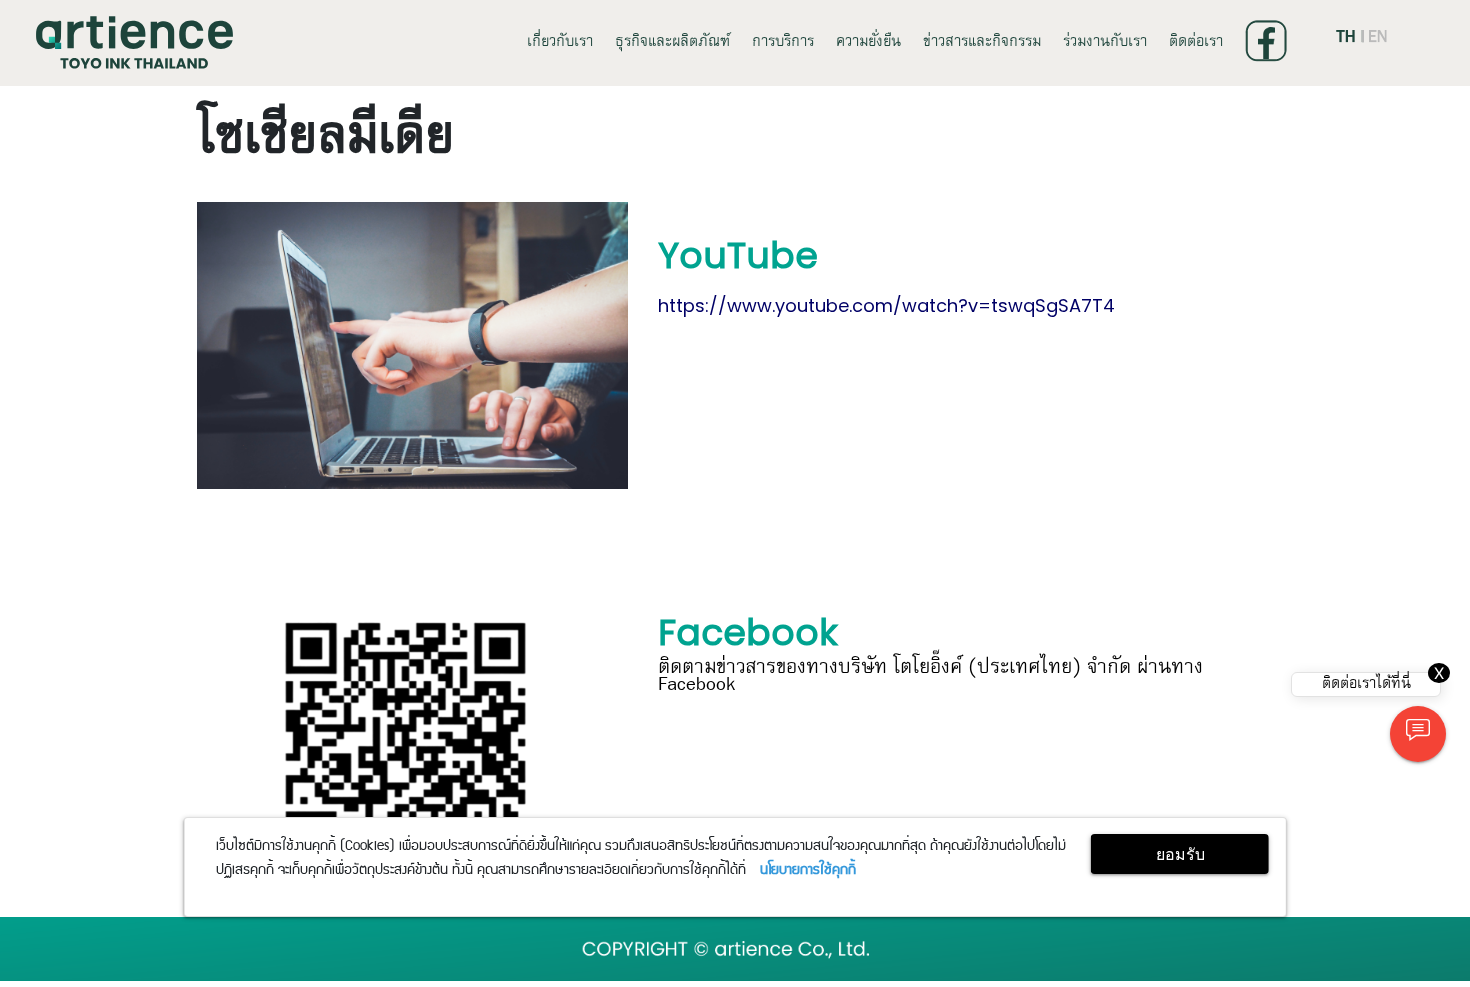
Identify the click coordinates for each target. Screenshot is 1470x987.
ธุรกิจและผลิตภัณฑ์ (672, 42)
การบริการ (783, 42)
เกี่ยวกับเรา (560, 42)
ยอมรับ (1180, 854)
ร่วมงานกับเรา (1105, 42)
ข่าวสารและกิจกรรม (982, 42)
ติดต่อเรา (1196, 42)
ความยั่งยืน (868, 42)
